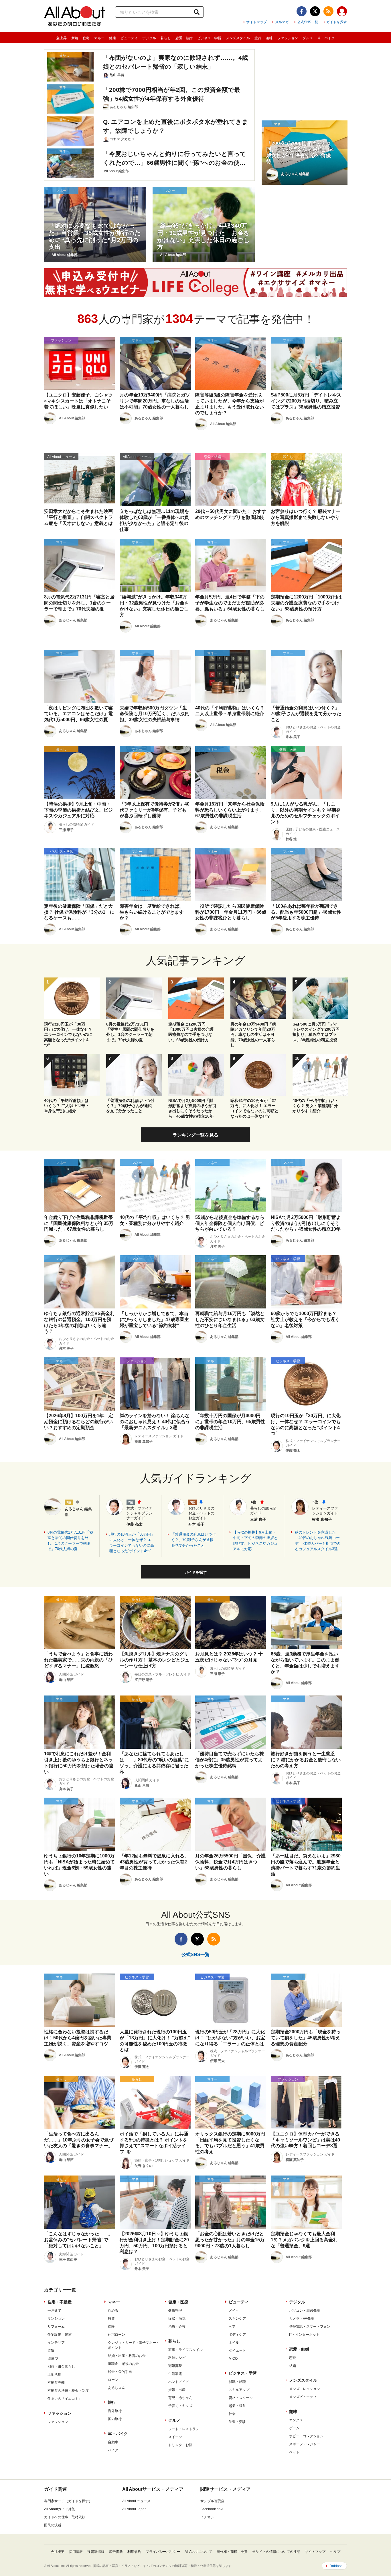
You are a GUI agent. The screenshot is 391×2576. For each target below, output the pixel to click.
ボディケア (237, 2335)
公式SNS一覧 (308, 22)
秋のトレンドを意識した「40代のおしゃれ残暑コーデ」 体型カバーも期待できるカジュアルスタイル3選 (318, 1541)
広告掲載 (116, 2552)
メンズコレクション (305, 2389)
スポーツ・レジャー (305, 2444)
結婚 (293, 2366)
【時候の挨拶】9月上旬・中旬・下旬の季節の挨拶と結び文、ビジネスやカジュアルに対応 (255, 1541)
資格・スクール (241, 2398)
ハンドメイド (179, 2382)
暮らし (166, 38)
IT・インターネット (304, 2335)
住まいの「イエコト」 (65, 2399)
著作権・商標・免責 (232, 2552)
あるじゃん (116, 2388)
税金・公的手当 (120, 2372)
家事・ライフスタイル (185, 2350)
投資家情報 (96, 2552)
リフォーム (56, 2327)
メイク (234, 2311)
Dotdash (336, 2566)
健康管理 (175, 2311)
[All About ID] (342, 12)
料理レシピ (177, 2358)
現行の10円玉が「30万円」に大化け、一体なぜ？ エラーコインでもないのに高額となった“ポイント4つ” (132, 1543)
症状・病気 (177, 2319)
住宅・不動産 (60, 2302)
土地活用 (54, 2375)
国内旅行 (115, 2419)
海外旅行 (115, 2411)
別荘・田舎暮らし (61, 2367)
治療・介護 (177, 2327)
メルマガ (282, 22)
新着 (75, 38)
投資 (111, 2319)
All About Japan (134, 2509)
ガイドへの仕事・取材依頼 (65, 2517)
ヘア (232, 2327)
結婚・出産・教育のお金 (127, 2356)
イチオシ (207, 2517)
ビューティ (129, 38)
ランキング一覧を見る (195, 1135)
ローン (113, 2380)
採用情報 (76, 2552)
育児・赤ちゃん (180, 2398)
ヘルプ (335, 2552)
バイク (113, 2450)
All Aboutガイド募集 (60, 2509)
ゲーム (294, 2428)
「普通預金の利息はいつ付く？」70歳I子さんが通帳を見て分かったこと (193, 1540)
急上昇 (62, 38)
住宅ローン (116, 2335)
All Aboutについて (198, 2552)
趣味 (269, 38)
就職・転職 (237, 2382)
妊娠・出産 (177, 2390)
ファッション (288, 38)
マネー (99, 38)
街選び (53, 2359)
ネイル (234, 2343)
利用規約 (134, 2552)
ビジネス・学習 (209, 38)
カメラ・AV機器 (302, 2319)
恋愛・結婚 (184, 38)
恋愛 (293, 2358)
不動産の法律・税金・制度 (68, 2391)
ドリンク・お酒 (180, 2445)
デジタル (149, 38)
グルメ (308, 38)
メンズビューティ (303, 2397)
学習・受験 (237, 2422)
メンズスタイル (238, 38)
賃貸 (51, 2351)
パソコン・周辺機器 (305, 2311)
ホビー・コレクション (306, 2436)
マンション (56, 2319)
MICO (233, 2359)
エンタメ (296, 2420)
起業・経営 (237, 2406)
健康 (112, 38)
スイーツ (175, 2437)
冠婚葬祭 (175, 2366)
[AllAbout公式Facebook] (302, 11)
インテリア (56, 2343)
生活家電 (175, 2374)
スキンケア (237, 2319)
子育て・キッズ (180, 2406)
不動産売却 (56, 2383)
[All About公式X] (315, 11)
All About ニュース (136, 2501)
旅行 (258, 38)
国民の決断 (53, 2525)
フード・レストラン (184, 2429)
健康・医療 (178, 2302)
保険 (111, 2327)
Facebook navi (212, 2509)
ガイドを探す (337, 22)
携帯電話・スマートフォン (310, 2327)
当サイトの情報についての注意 (276, 2552)
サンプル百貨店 (212, 2501)
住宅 (86, 38)
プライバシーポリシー (163, 2552)
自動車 (113, 2442)
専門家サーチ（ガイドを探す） (68, 2501)
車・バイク (326, 38)
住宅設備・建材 (60, 2335)
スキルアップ (239, 2390)
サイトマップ (256, 22)
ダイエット (237, 2351)
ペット (294, 2452)
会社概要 (58, 2552)
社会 (232, 2414)
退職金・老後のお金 (123, 2364)
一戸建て (54, 2311)
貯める (113, 2311)
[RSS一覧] (328, 11)
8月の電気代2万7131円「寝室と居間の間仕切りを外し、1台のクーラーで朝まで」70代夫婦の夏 (70, 1541)
